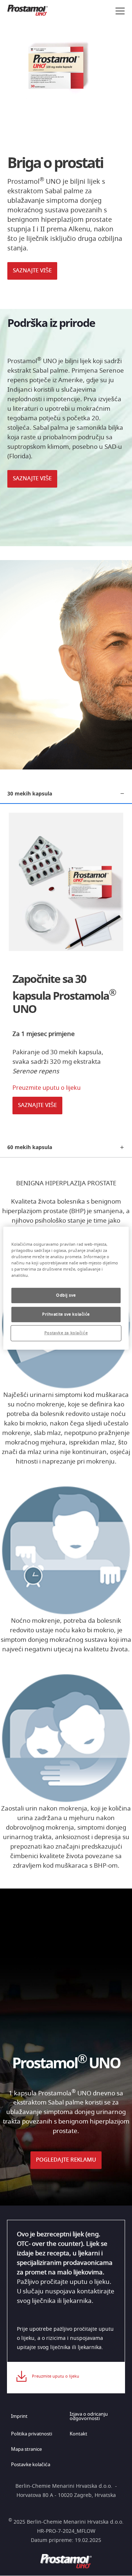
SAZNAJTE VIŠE (32, 271)
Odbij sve (66, 1295)
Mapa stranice (26, 2450)
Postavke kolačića (31, 2465)
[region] (66, 1288)
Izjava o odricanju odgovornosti (89, 2417)
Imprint (19, 2417)
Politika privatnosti (32, 2434)
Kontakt (78, 2434)
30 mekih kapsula (30, 793)
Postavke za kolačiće (66, 1333)
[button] (66, 275)
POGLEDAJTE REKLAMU (66, 2160)
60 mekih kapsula (30, 1147)
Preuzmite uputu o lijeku (47, 1088)
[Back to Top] (120, 2564)
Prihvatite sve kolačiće (66, 1314)
